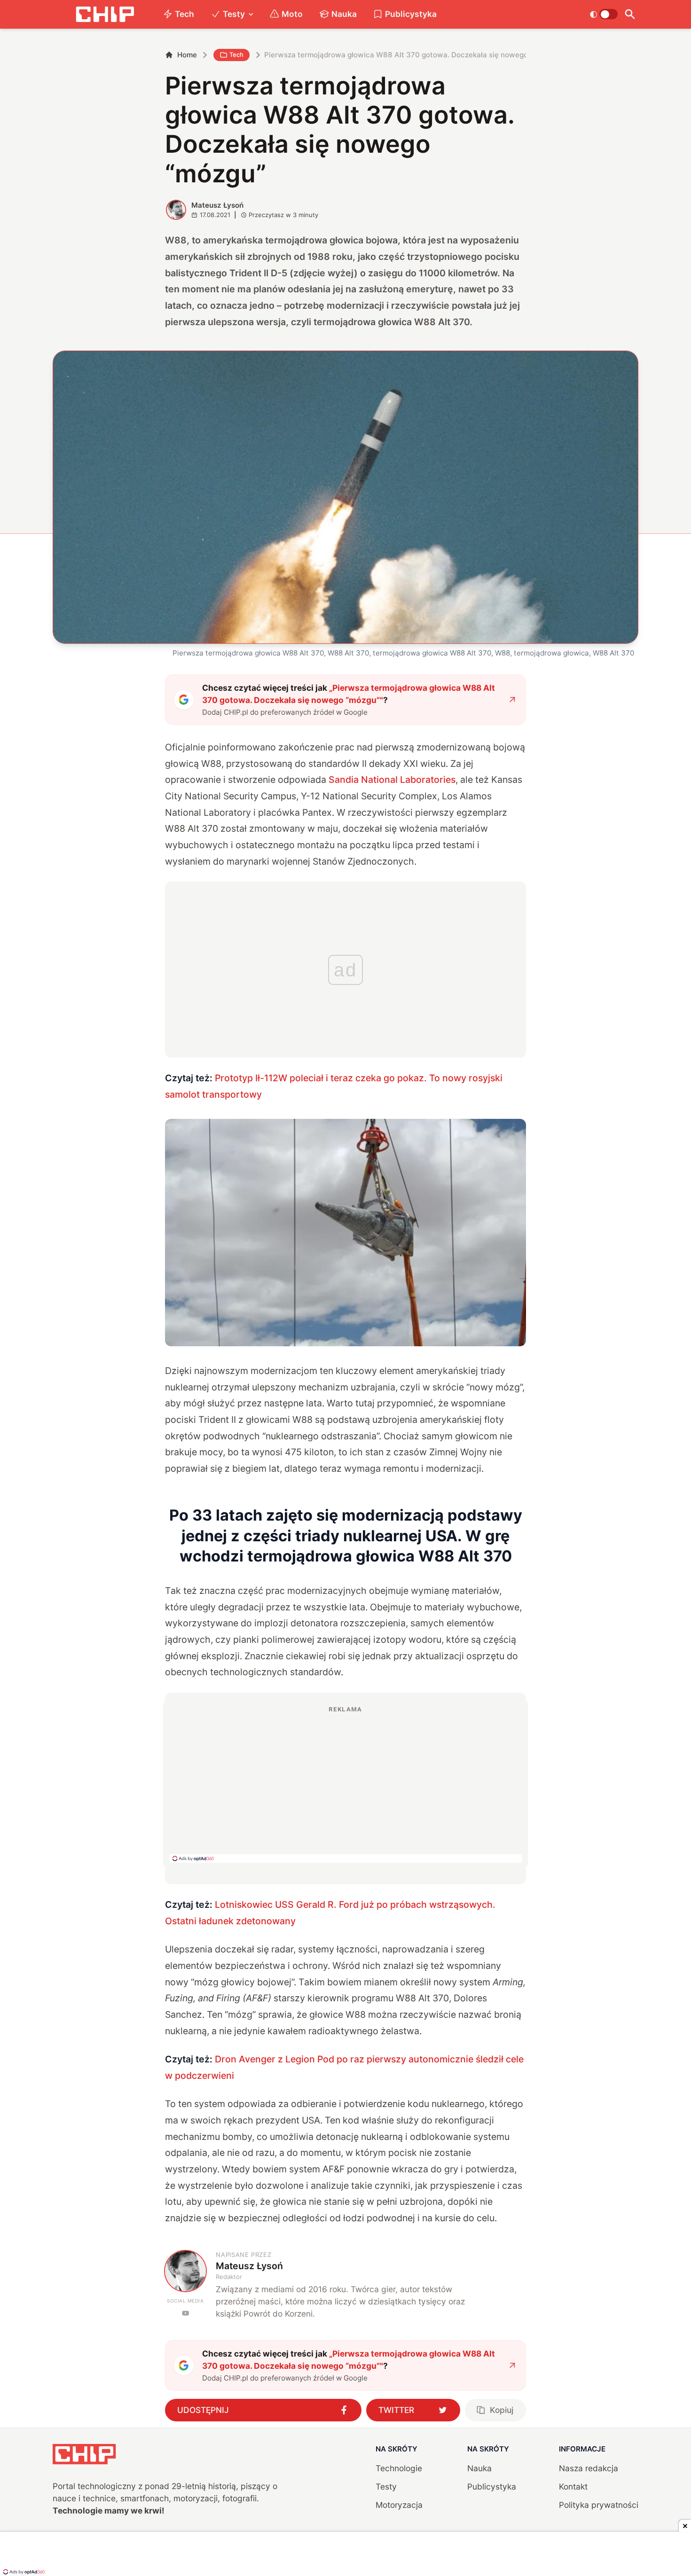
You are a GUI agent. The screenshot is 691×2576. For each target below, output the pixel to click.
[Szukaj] (630, 14)
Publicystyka (411, 14)
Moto (292, 14)
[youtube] (185, 2313)
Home (187, 55)
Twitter (396, 2410)
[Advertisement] (345, 1784)
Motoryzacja (399, 2505)
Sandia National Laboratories (392, 780)
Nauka (344, 14)
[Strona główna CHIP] (105, 14)
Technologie (399, 2468)
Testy (234, 14)
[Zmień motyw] (604, 14)
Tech (185, 14)
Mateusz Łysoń (217, 205)
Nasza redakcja (589, 2468)
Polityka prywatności (599, 2505)
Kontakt (573, 2486)
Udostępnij (203, 2410)
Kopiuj (502, 2410)
